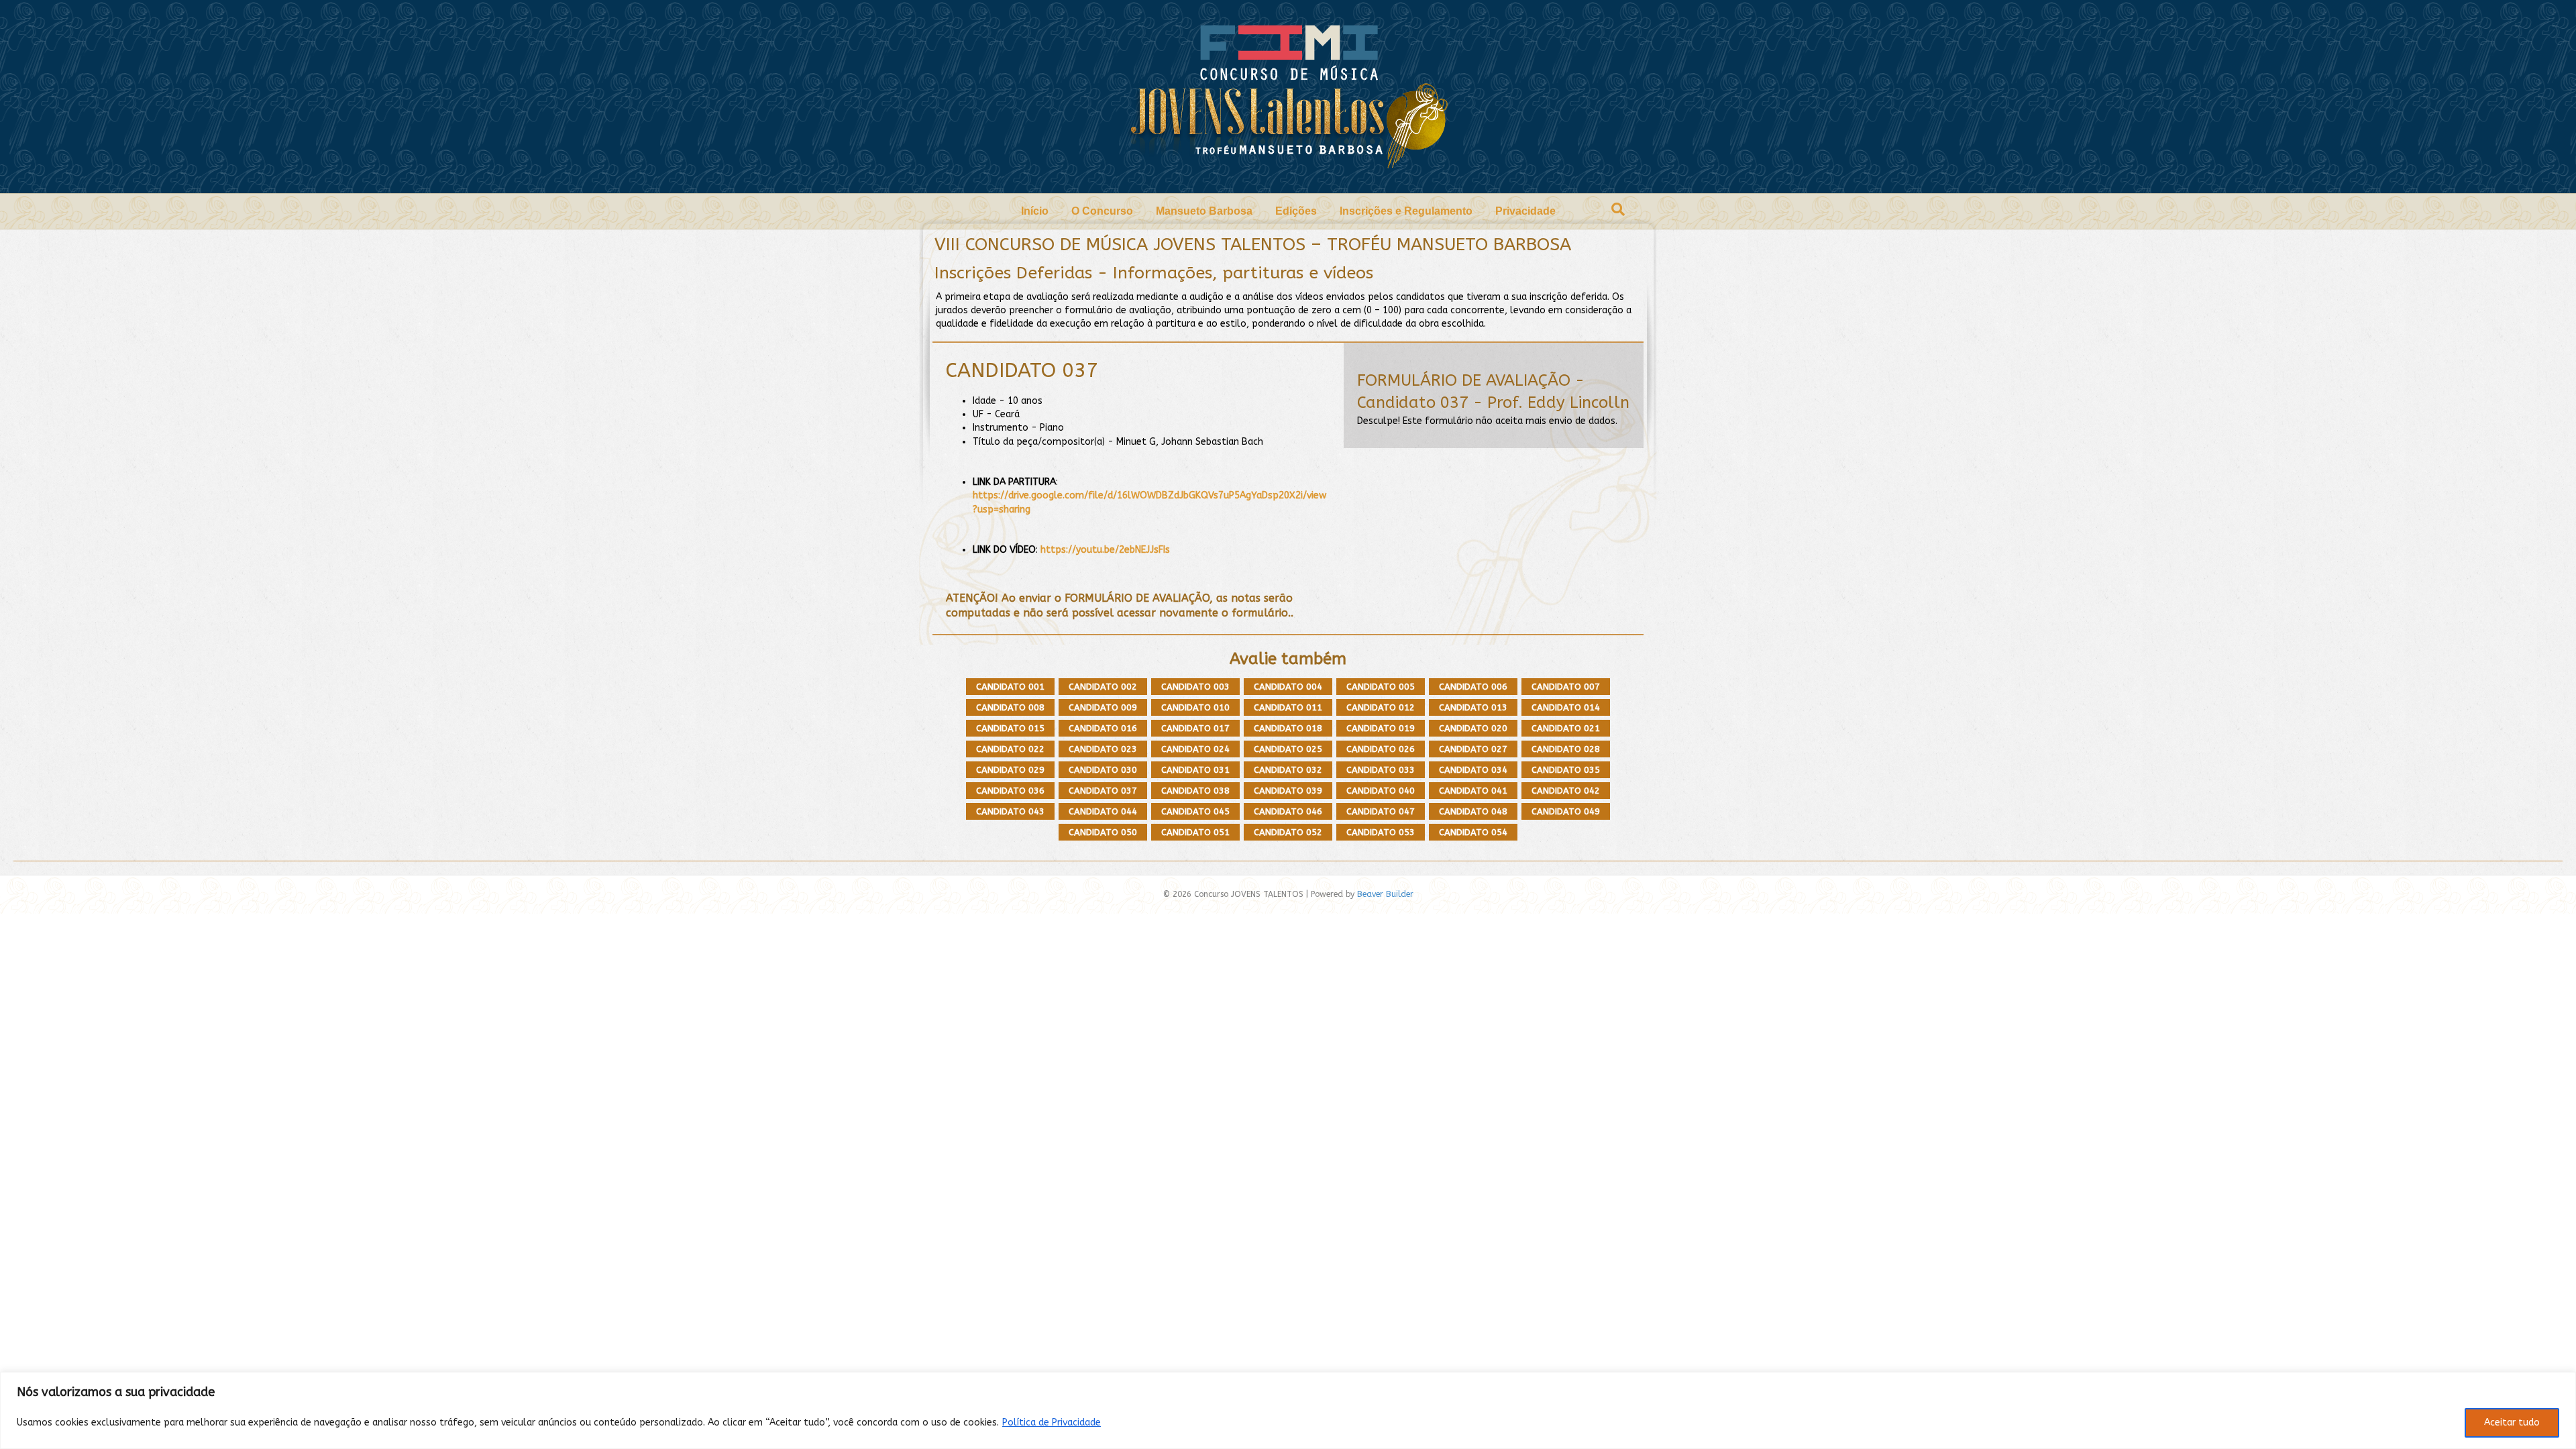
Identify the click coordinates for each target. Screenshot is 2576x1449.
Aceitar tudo (2512, 1423)
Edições (1296, 211)
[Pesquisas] (1618, 209)
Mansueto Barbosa (1204, 211)
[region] (1288, 1410)
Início (1035, 211)
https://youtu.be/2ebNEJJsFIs (1105, 550)
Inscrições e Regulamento (1406, 211)
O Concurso (1102, 211)
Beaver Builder (1385, 894)
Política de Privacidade (1052, 1423)
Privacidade (1525, 211)
